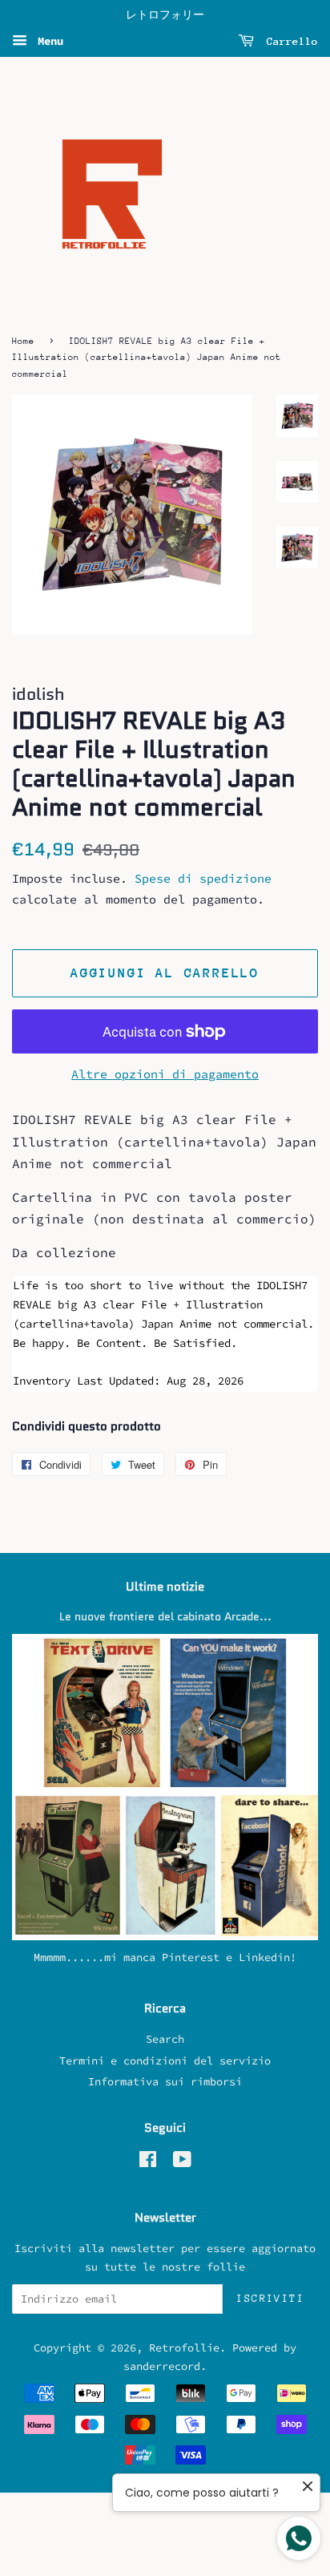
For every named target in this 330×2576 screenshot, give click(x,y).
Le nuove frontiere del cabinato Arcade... (165, 1617)
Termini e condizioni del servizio (165, 2061)
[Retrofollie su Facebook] (148, 2163)
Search (165, 2039)
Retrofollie (184, 2348)
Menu (47, 41)
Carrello (289, 41)
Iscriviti (270, 2298)
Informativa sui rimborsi (165, 2082)
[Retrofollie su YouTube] (182, 2163)
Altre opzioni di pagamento (165, 1074)
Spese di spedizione (203, 878)
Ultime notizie (165, 1587)
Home (23, 341)
